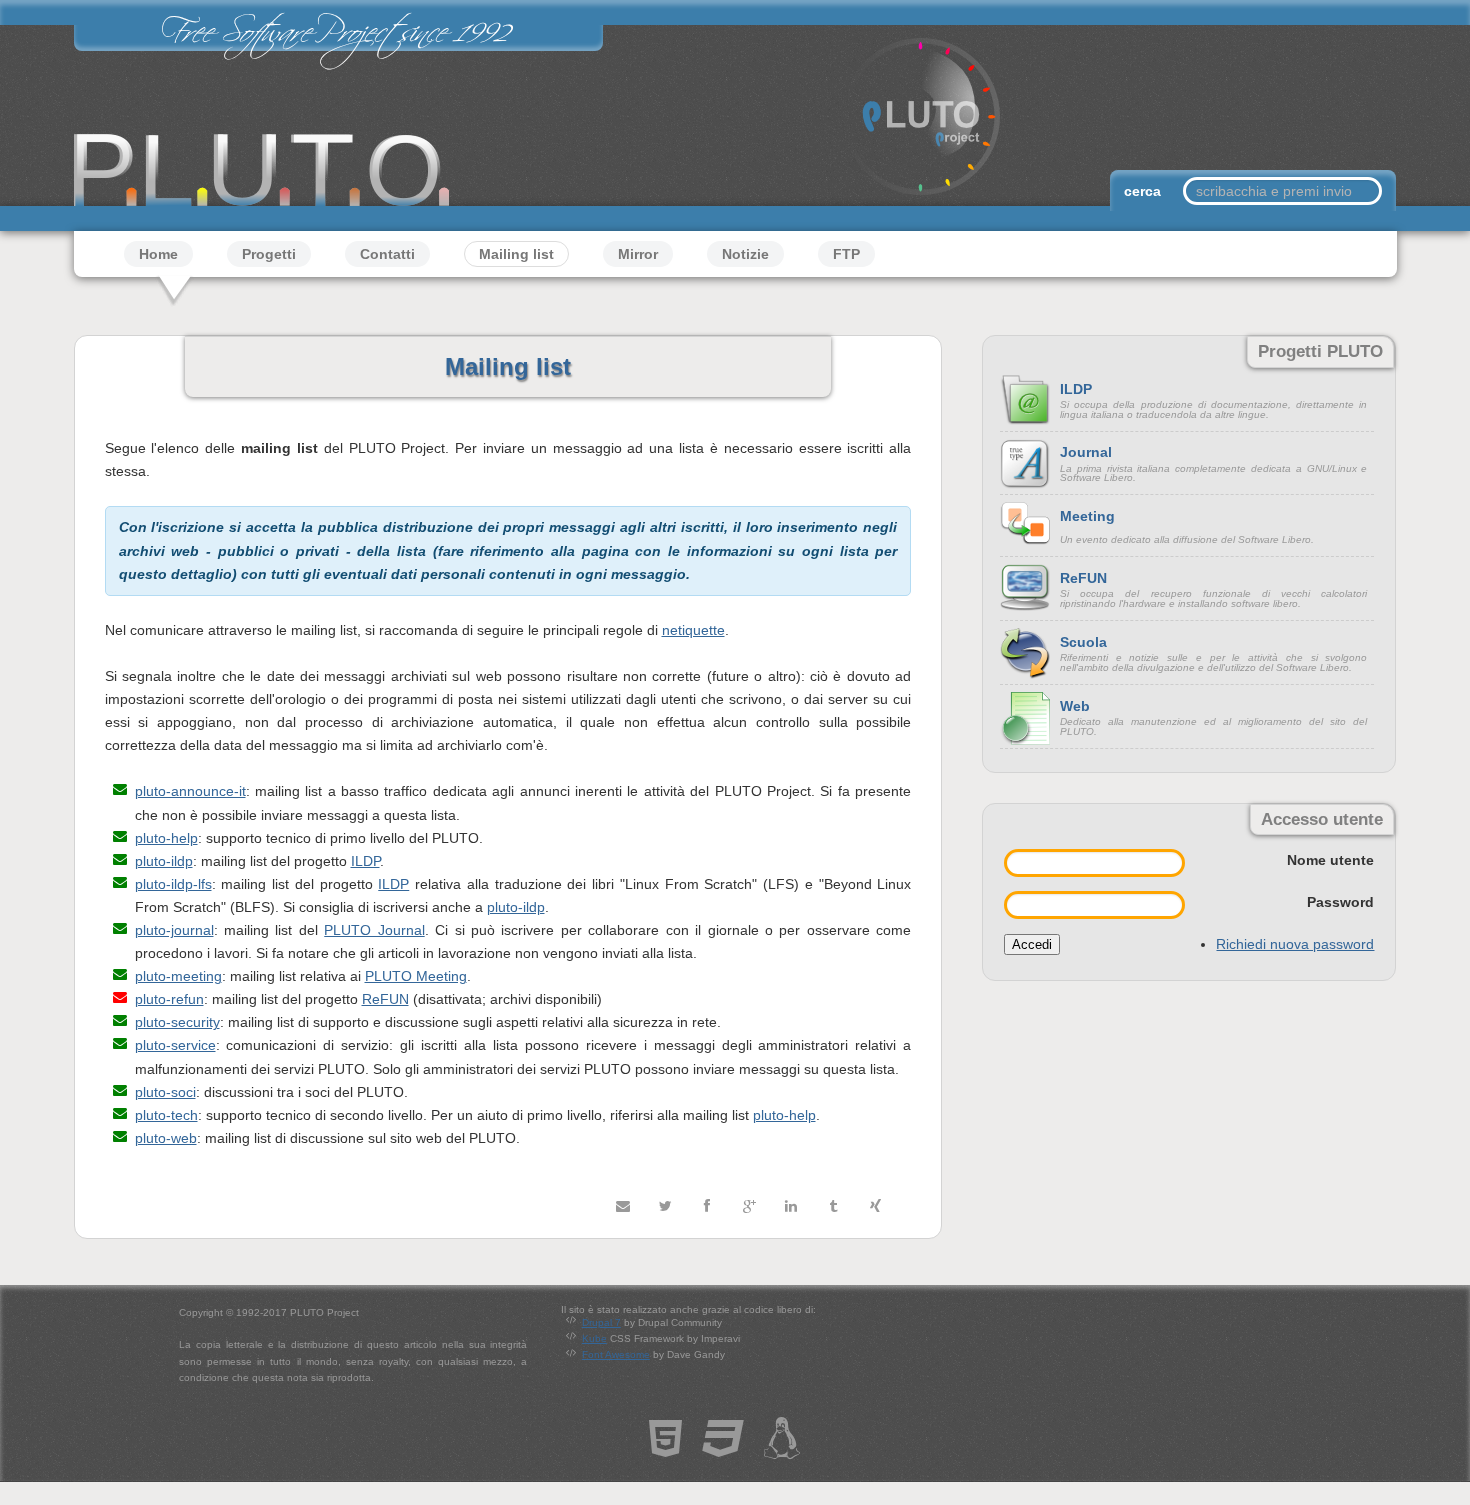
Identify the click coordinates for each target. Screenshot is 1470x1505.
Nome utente (1330, 860)
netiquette (693, 630)
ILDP (365, 861)
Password (1340, 902)
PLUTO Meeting (416, 976)
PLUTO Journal (374, 930)
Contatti (387, 254)
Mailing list (516, 254)
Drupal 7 (601, 1322)
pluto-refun (169, 999)
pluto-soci (165, 1092)
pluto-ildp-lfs (173, 884)
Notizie (745, 254)
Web (1075, 706)
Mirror (638, 254)
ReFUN (385, 999)
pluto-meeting (178, 976)
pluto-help (166, 838)
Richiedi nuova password (1295, 944)
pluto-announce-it (190, 791)
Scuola (1083, 642)
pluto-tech (166, 1115)
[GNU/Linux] (782, 1448)
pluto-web (166, 1138)
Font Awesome (616, 1354)
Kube (594, 1338)
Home (158, 254)
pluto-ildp (164, 861)
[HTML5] (665, 1448)
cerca (1144, 191)
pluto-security (177, 1022)
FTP (846, 254)
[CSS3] (723, 1448)
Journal (1086, 452)
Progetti (269, 254)
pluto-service (175, 1045)
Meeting (1087, 516)
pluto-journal (174, 930)
